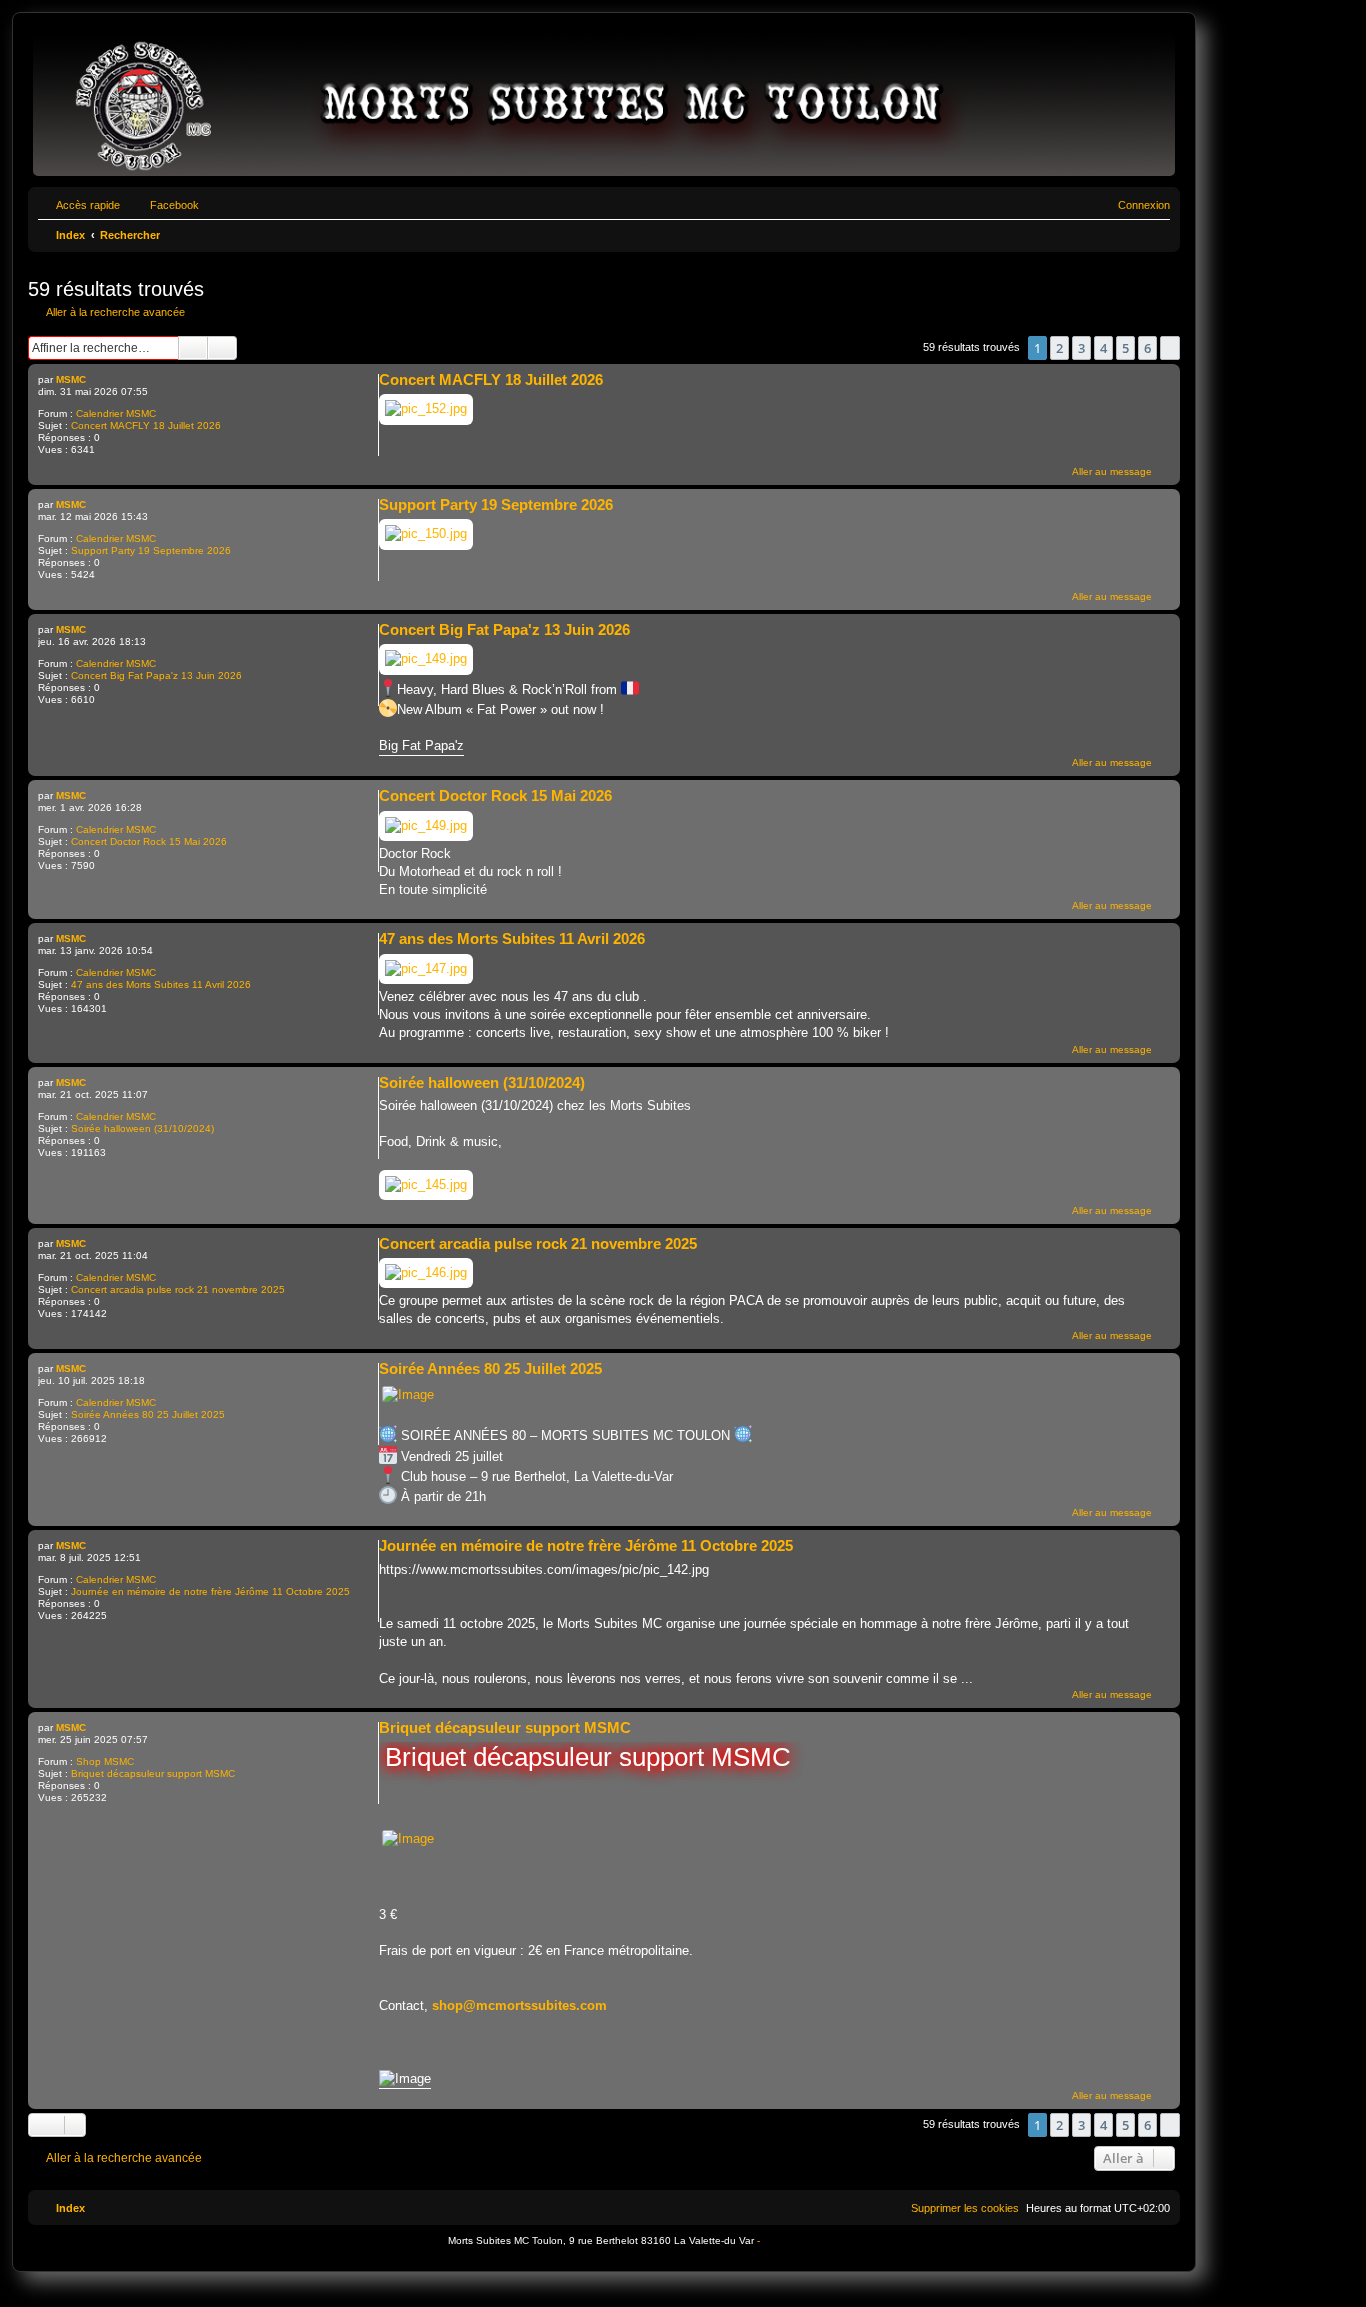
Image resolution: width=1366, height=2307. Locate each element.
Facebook (174, 205)
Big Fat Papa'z (421, 745)
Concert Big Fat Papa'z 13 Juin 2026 (156, 675)
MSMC (71, 379)
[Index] (604, 104)
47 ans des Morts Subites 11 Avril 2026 (161, 984)
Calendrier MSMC (116, 413)
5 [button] (1125, 348)
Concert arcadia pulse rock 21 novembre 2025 (178, 1289)
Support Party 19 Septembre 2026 (151, 550)
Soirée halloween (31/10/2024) (142, 1128)
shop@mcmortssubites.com (519, 2005)
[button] (1170, 348)
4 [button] (1103, 348)
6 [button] (1147, 348)
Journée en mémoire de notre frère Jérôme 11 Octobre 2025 (210, 1591)
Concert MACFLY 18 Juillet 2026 (146, 425)
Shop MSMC (105, 1761)
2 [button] (1059, 348)
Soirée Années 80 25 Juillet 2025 (148, 1414)
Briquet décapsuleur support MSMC (153, 1773)
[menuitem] (1135, 205)
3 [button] (1081, 348)
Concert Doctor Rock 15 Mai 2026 (149, 841)
